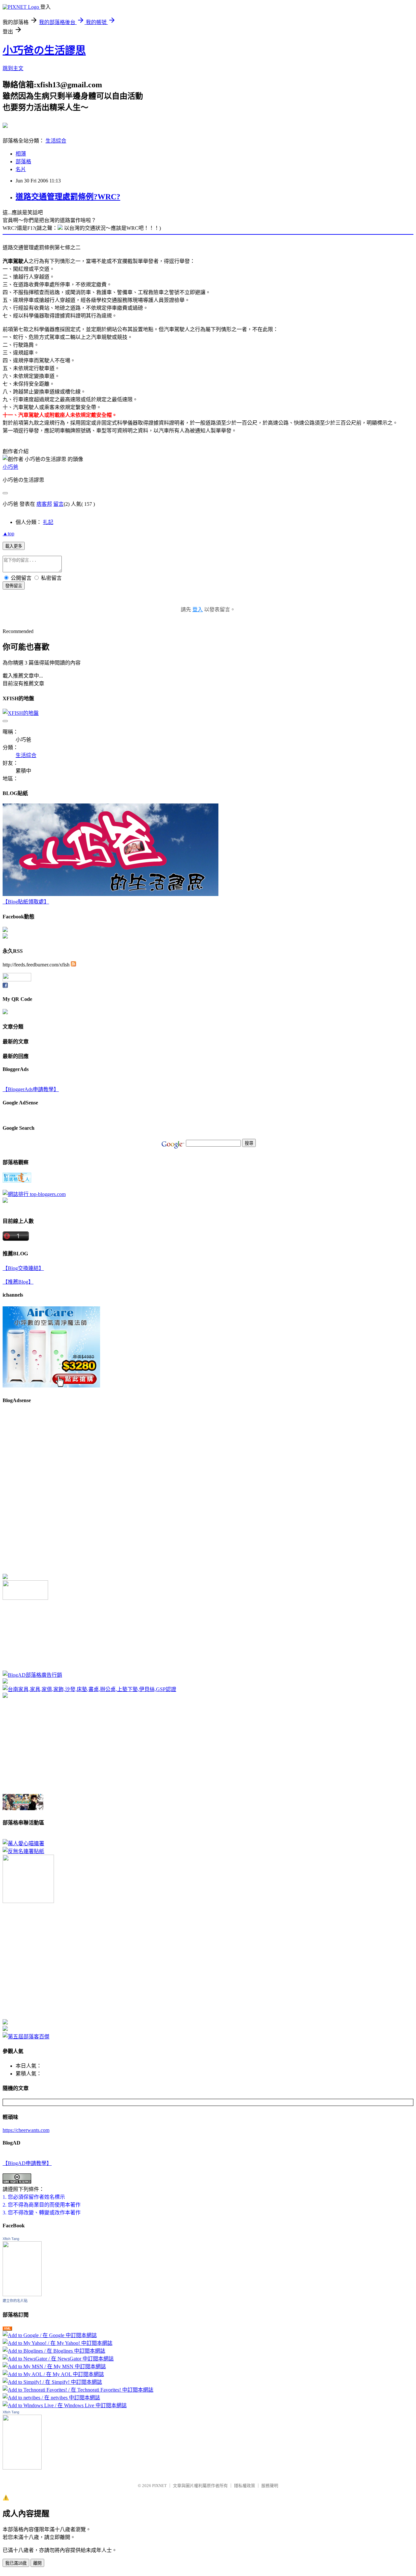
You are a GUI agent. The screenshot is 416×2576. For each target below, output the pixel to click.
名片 (21, 169)
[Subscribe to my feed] (73, 965)
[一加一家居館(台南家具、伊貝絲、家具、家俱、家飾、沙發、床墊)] (89, 1689)
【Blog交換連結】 (23, 1268)
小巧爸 (10, 467)
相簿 (21, 154)
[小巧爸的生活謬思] (5, 937)
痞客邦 (44, 504)
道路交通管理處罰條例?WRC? (68, 197)
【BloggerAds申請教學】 (31, 1089)
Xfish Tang (11, 2239)
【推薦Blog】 (18, 1282)
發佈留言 (14, 586)
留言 (58, 504)
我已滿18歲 (16, 2563)
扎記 (48, 522)
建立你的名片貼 (15, 2301)
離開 (37, 2563)
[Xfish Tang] (5, 930)
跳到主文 (13, 68)
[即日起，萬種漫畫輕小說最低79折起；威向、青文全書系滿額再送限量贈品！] (23, 1808)
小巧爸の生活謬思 (44, 50)
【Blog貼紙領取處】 (26, 902)
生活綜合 (56, 141)
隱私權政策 (245, 2486)
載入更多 (14, 546)
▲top (8, 534)
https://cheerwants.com (26, 2130)
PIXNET (159, 2486)
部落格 (23, 162)
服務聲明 (270, 2486)
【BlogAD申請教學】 (27, 2163)
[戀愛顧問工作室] (5, 2029)
